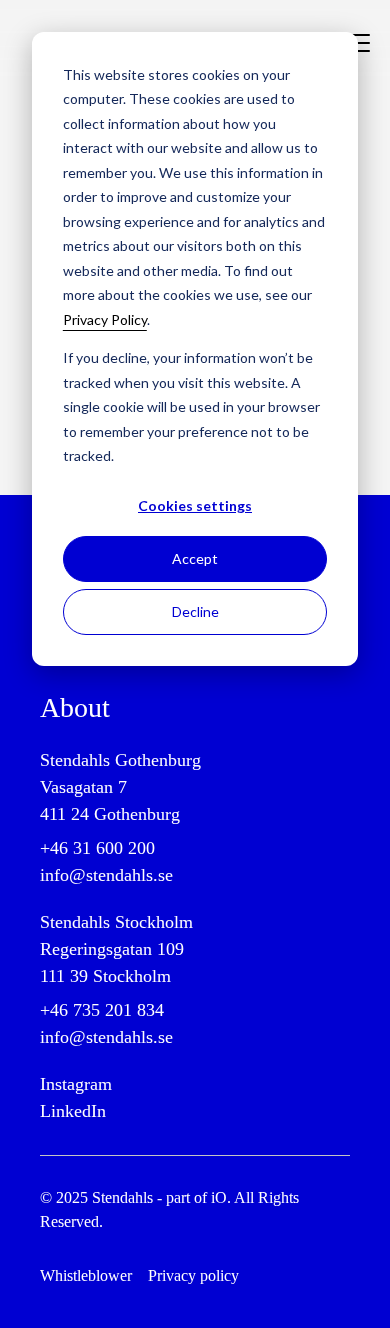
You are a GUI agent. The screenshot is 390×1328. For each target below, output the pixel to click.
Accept (195, 558)
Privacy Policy (105, 319)
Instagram (76, 1084)
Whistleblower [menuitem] (86, 1275)
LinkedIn (73, 1111)
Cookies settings (195, 505)
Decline (195, 611)
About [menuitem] (75, 707)
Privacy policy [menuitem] (193, 1275)
